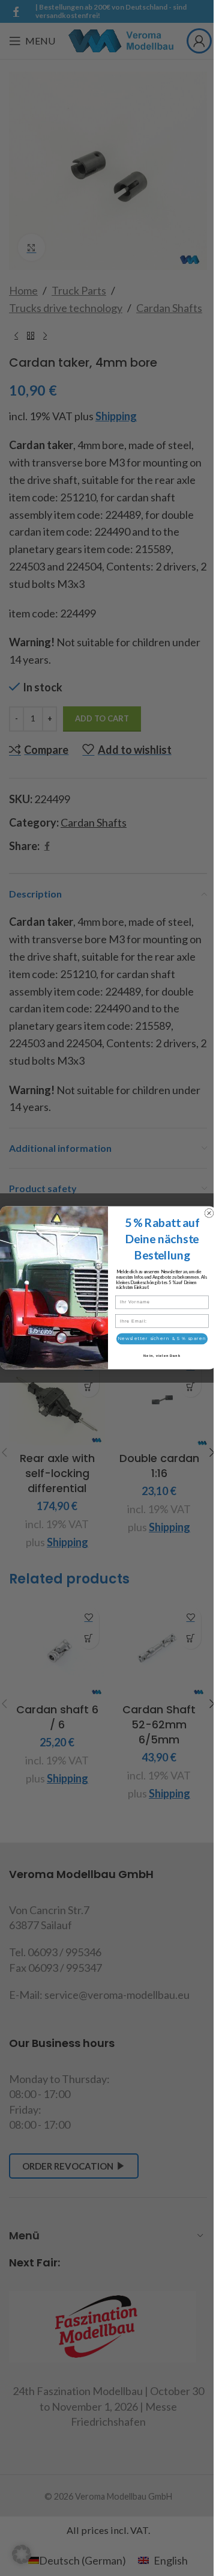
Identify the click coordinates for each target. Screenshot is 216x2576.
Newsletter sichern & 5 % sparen (162, 1339)
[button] (22, 2554)
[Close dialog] (209, 1213)
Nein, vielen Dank (162, 1356)
